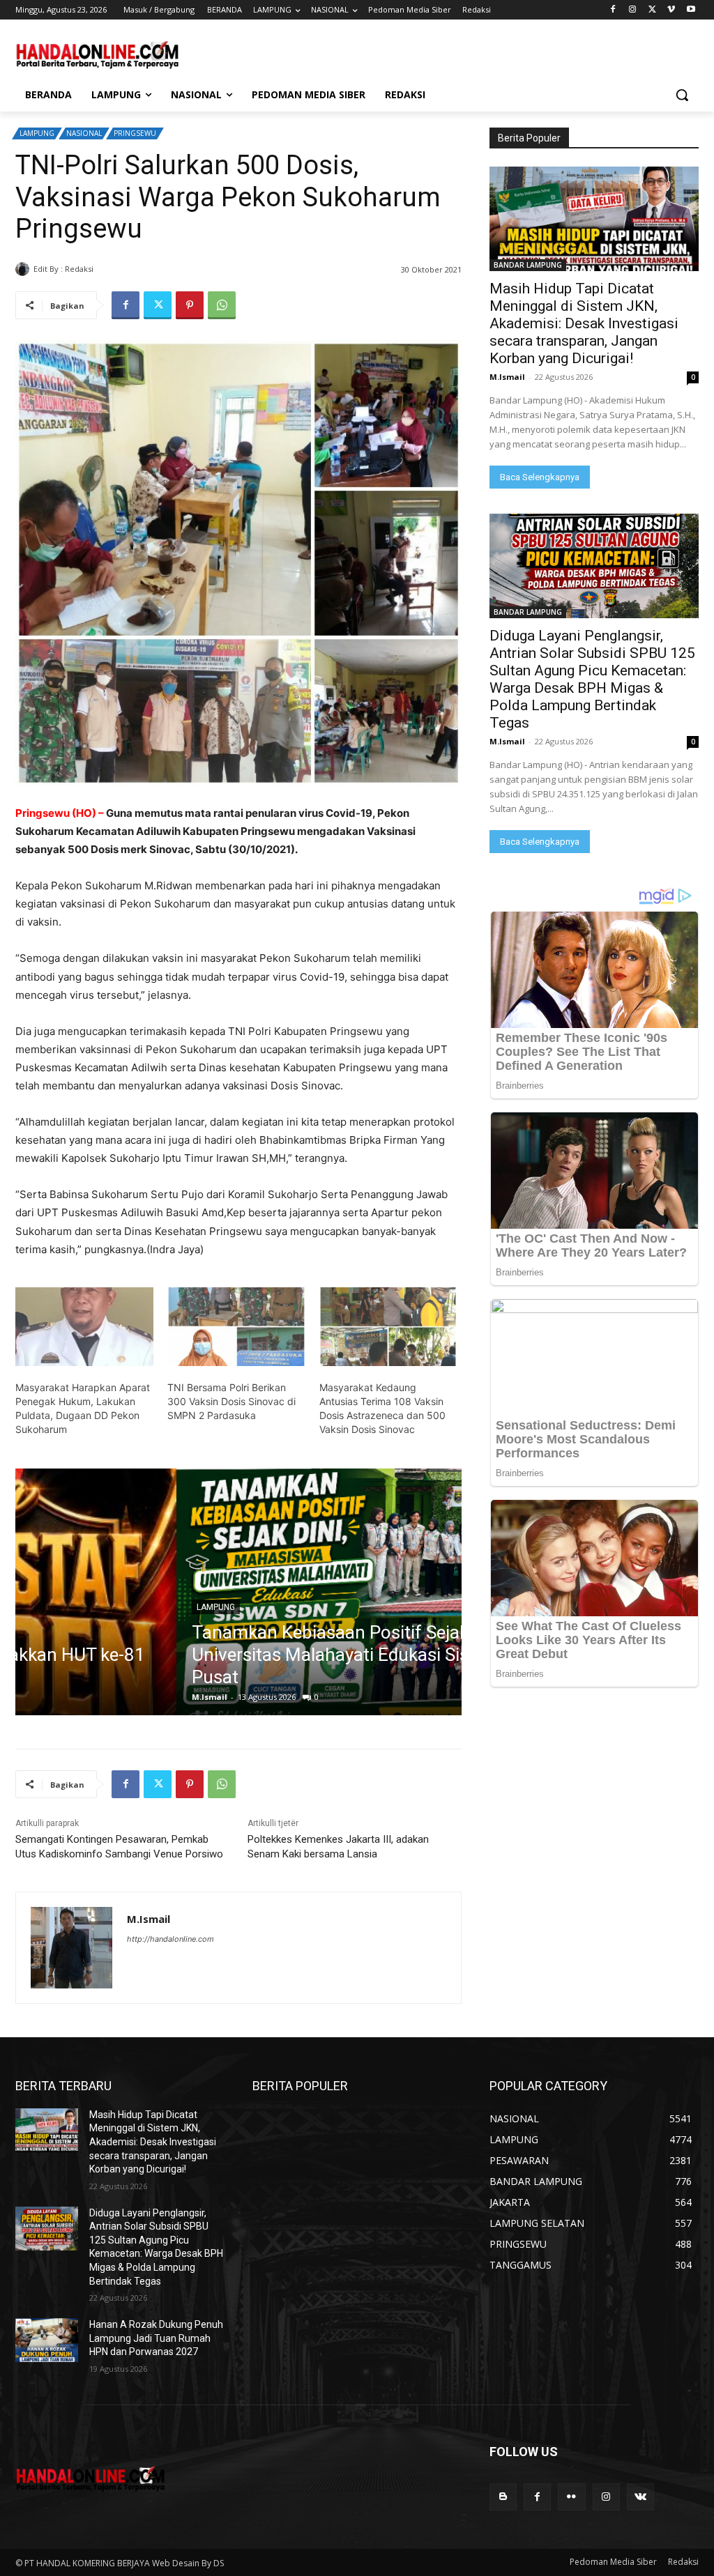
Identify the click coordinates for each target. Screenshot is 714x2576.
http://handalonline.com (170, 1939)
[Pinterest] (190, 305)
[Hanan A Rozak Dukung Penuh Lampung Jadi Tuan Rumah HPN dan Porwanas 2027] (47, 2340)
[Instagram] (633, 10)
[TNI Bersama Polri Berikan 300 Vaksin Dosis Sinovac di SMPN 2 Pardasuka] (236, 1327)
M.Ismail (113, 269)
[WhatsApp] (222, 305)
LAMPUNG (37, 133)
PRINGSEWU (135, 133)
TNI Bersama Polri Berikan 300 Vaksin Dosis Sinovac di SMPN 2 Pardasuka (231, 1401)
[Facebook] (613, 10)
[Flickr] (571, 2497)
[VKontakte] (640, 2497)
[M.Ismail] (24, 269)
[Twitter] (652, 10)
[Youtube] (691, 10)
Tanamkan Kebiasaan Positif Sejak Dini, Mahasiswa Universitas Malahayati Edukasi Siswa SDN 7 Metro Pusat (237, 1655)
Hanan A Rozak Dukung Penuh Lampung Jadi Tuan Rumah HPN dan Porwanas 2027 (156, 2338)
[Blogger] (503, 2497)
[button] (682, 95)
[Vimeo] (671, 10)
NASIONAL (84, 133)
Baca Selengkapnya (540, 477)
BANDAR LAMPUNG (528, 265)
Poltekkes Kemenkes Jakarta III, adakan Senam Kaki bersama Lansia (338, 1847)
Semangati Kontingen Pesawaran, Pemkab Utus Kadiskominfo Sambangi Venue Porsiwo (119, 1847)
